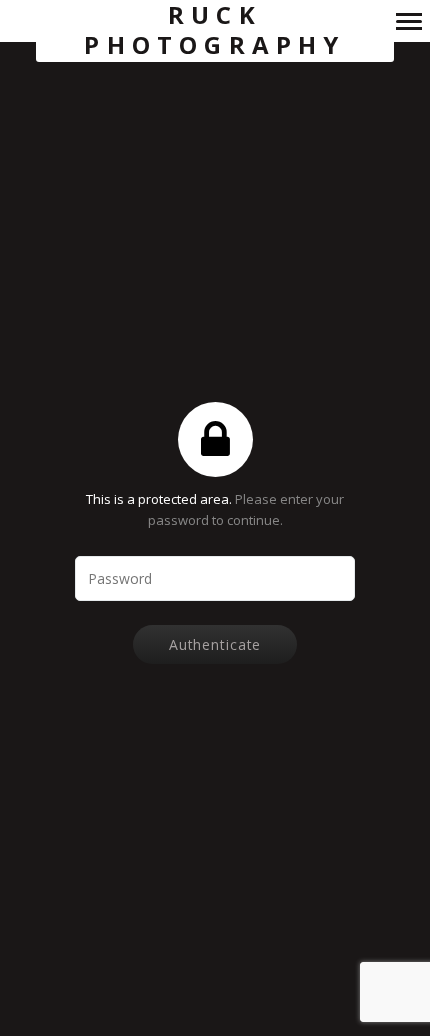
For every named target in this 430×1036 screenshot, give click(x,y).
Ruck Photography (214, 30)
